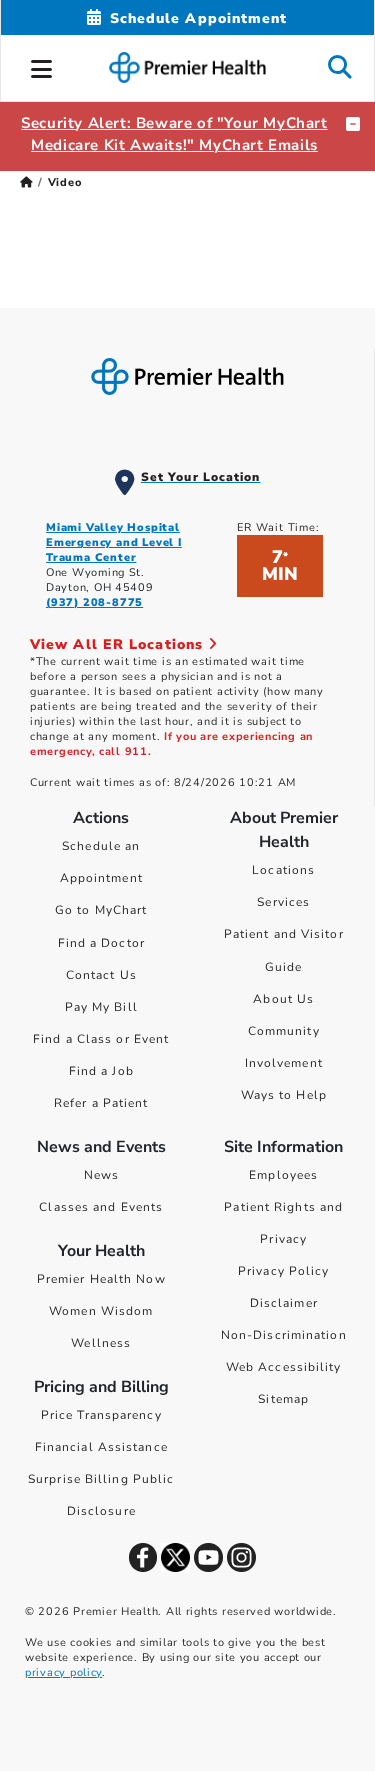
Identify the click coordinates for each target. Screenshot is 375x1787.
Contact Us (101, 975)
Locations (283, 870)
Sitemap (283, 1399)
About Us (283, 999)
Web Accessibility (284, 1367)
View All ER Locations (119, 644)
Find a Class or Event (101, 1039)
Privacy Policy (283, 1271)
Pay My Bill (101, 1007)
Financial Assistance (101, 1447)
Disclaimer (284, 1303)
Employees (283, 1175)
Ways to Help (284, 1095)
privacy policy (63, 1672)
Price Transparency (101, 1415)
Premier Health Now (101, 1279)
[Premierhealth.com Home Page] (26, 182)
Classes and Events (101, 1207)
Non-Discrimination (284, 1335)
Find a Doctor (101, 943)
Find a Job (101, 1071)
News (101, 1175)
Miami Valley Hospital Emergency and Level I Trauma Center (114, 542)
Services (283, 902)
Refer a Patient (101, 1103)
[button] (42, 66)
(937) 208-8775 (94, 602)
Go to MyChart (101, 910)
